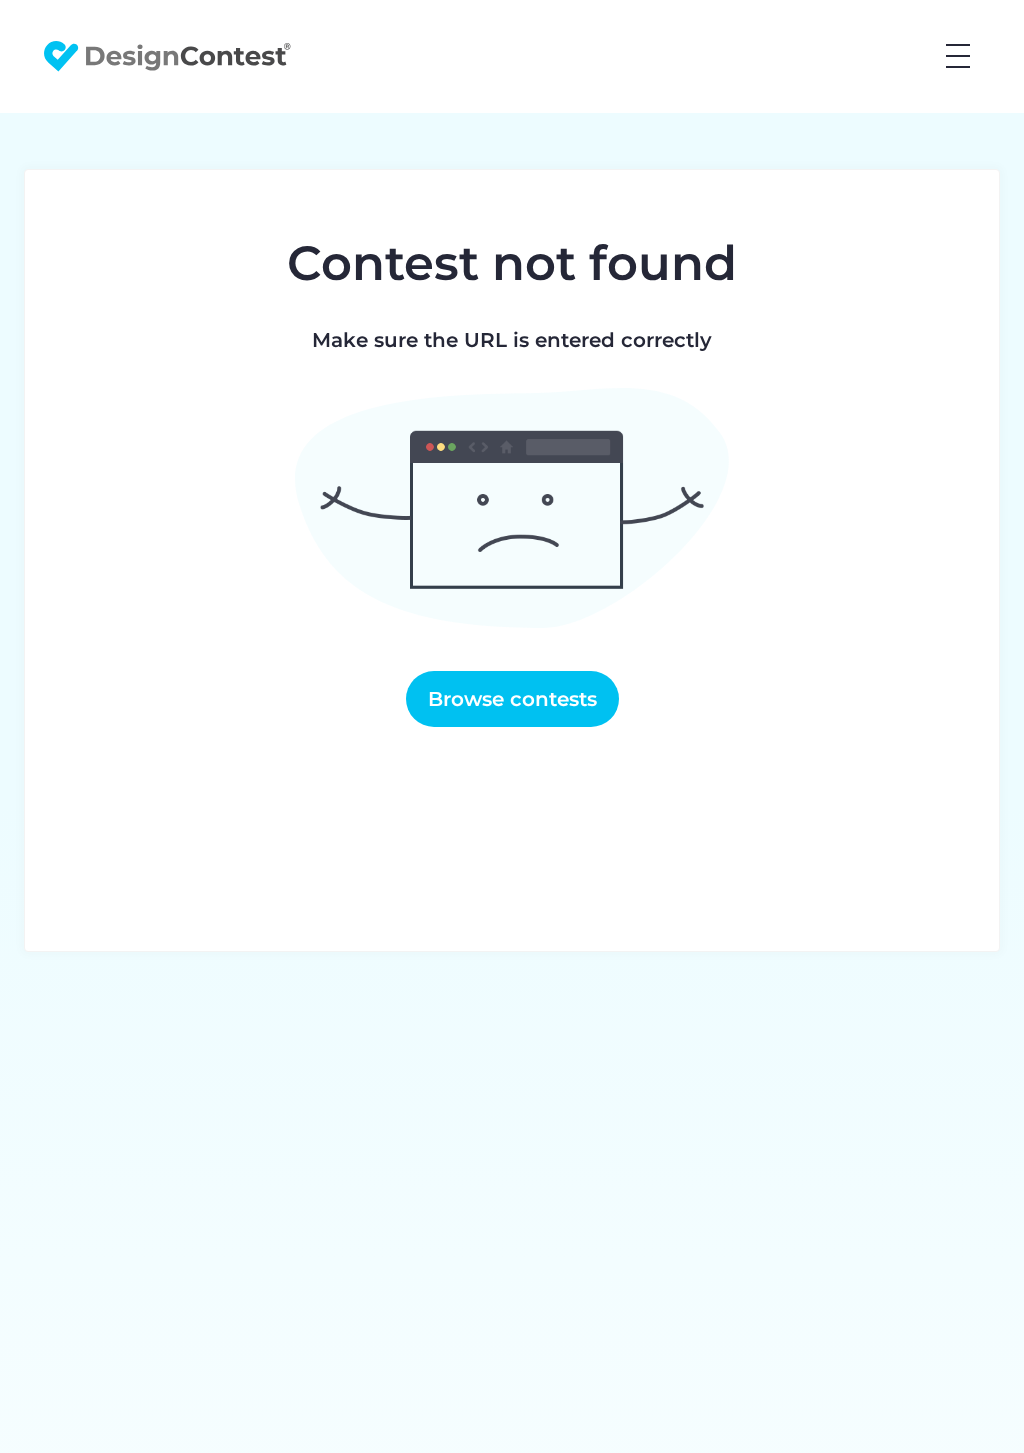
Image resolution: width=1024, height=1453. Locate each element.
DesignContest (167, 56)
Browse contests (512, 699)
